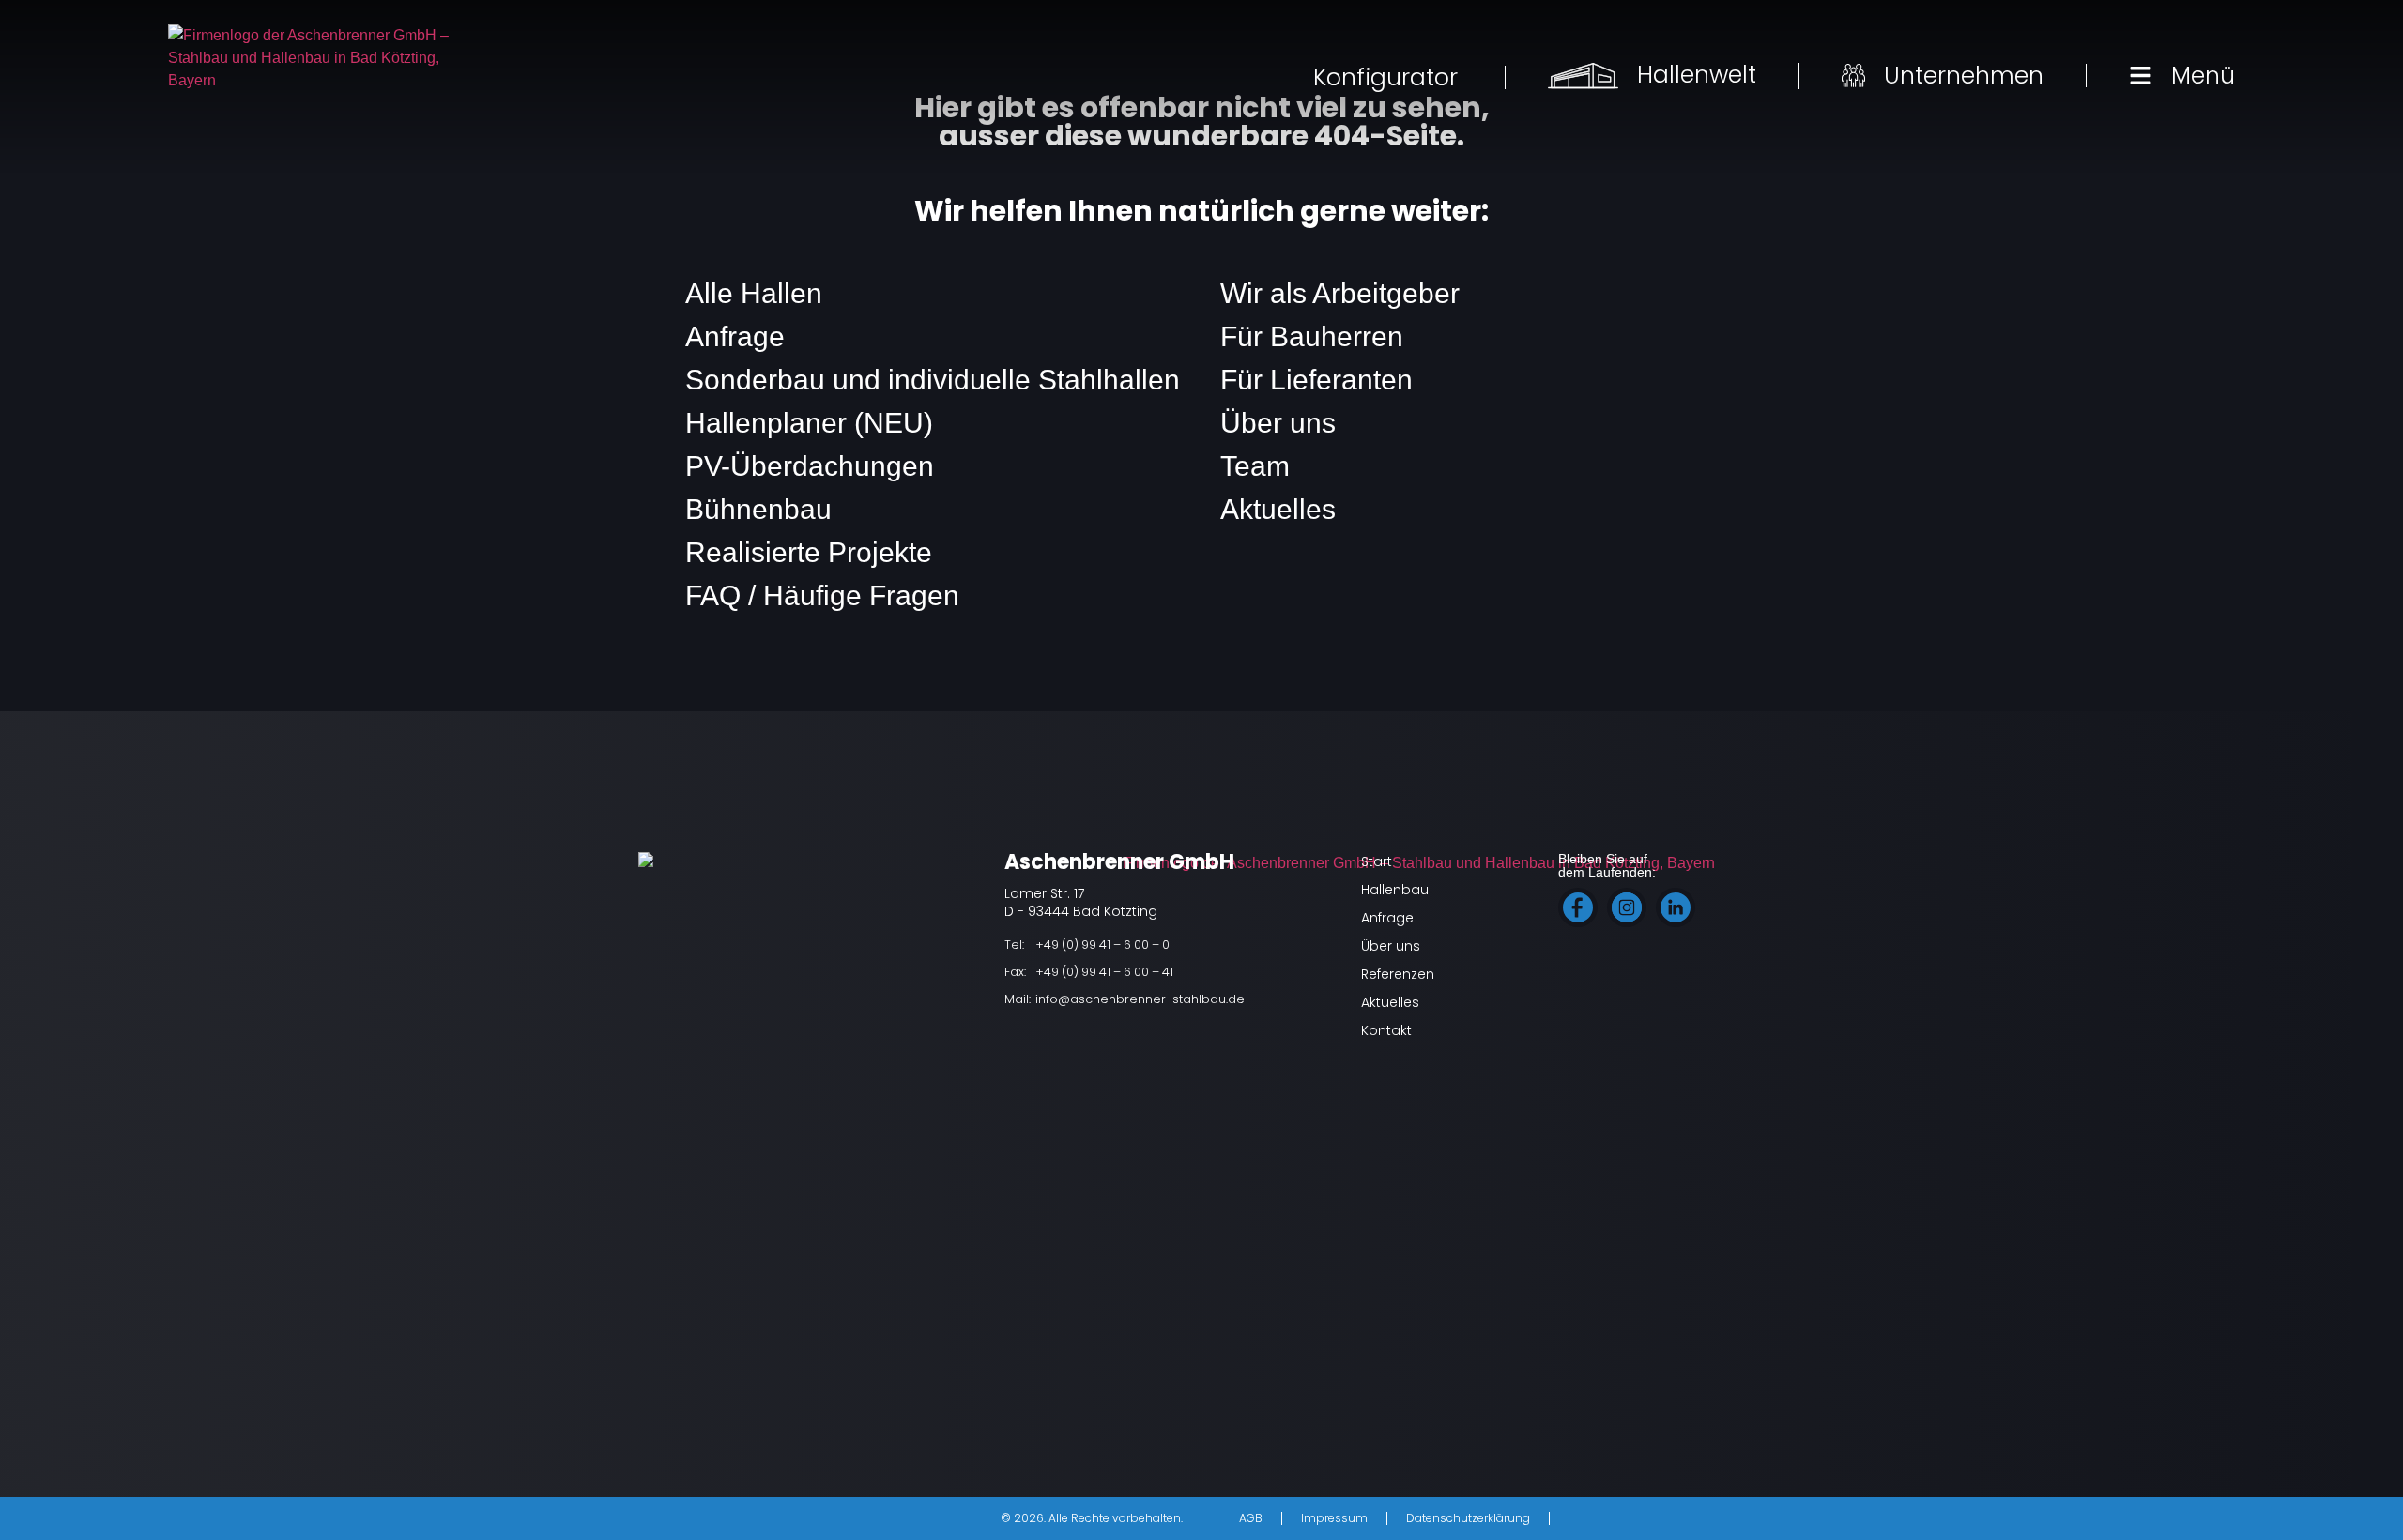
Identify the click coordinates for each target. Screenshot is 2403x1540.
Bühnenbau (758, 509)
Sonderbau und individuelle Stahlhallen (933, 380)
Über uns (1278, 423)
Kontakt (1386, 1030)
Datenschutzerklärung (1468, 1518)
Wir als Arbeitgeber (1340, 293)
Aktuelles (1278, 509)
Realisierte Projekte (809, 552)
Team (1255, 466)
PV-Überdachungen (810, 466)
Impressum (1334, 1518)
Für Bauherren (1312, 336)
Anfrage (735, 336)
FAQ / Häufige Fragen (822, 595)
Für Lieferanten (1316, 380)
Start (1377, 861)
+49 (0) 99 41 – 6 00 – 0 (1102, 945)
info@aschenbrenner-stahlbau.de (1140, 999)
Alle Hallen (754, 293)
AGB (1251, 1518)
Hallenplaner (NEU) (809, 423)
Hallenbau (1395, 890)
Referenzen (1398, 974)
